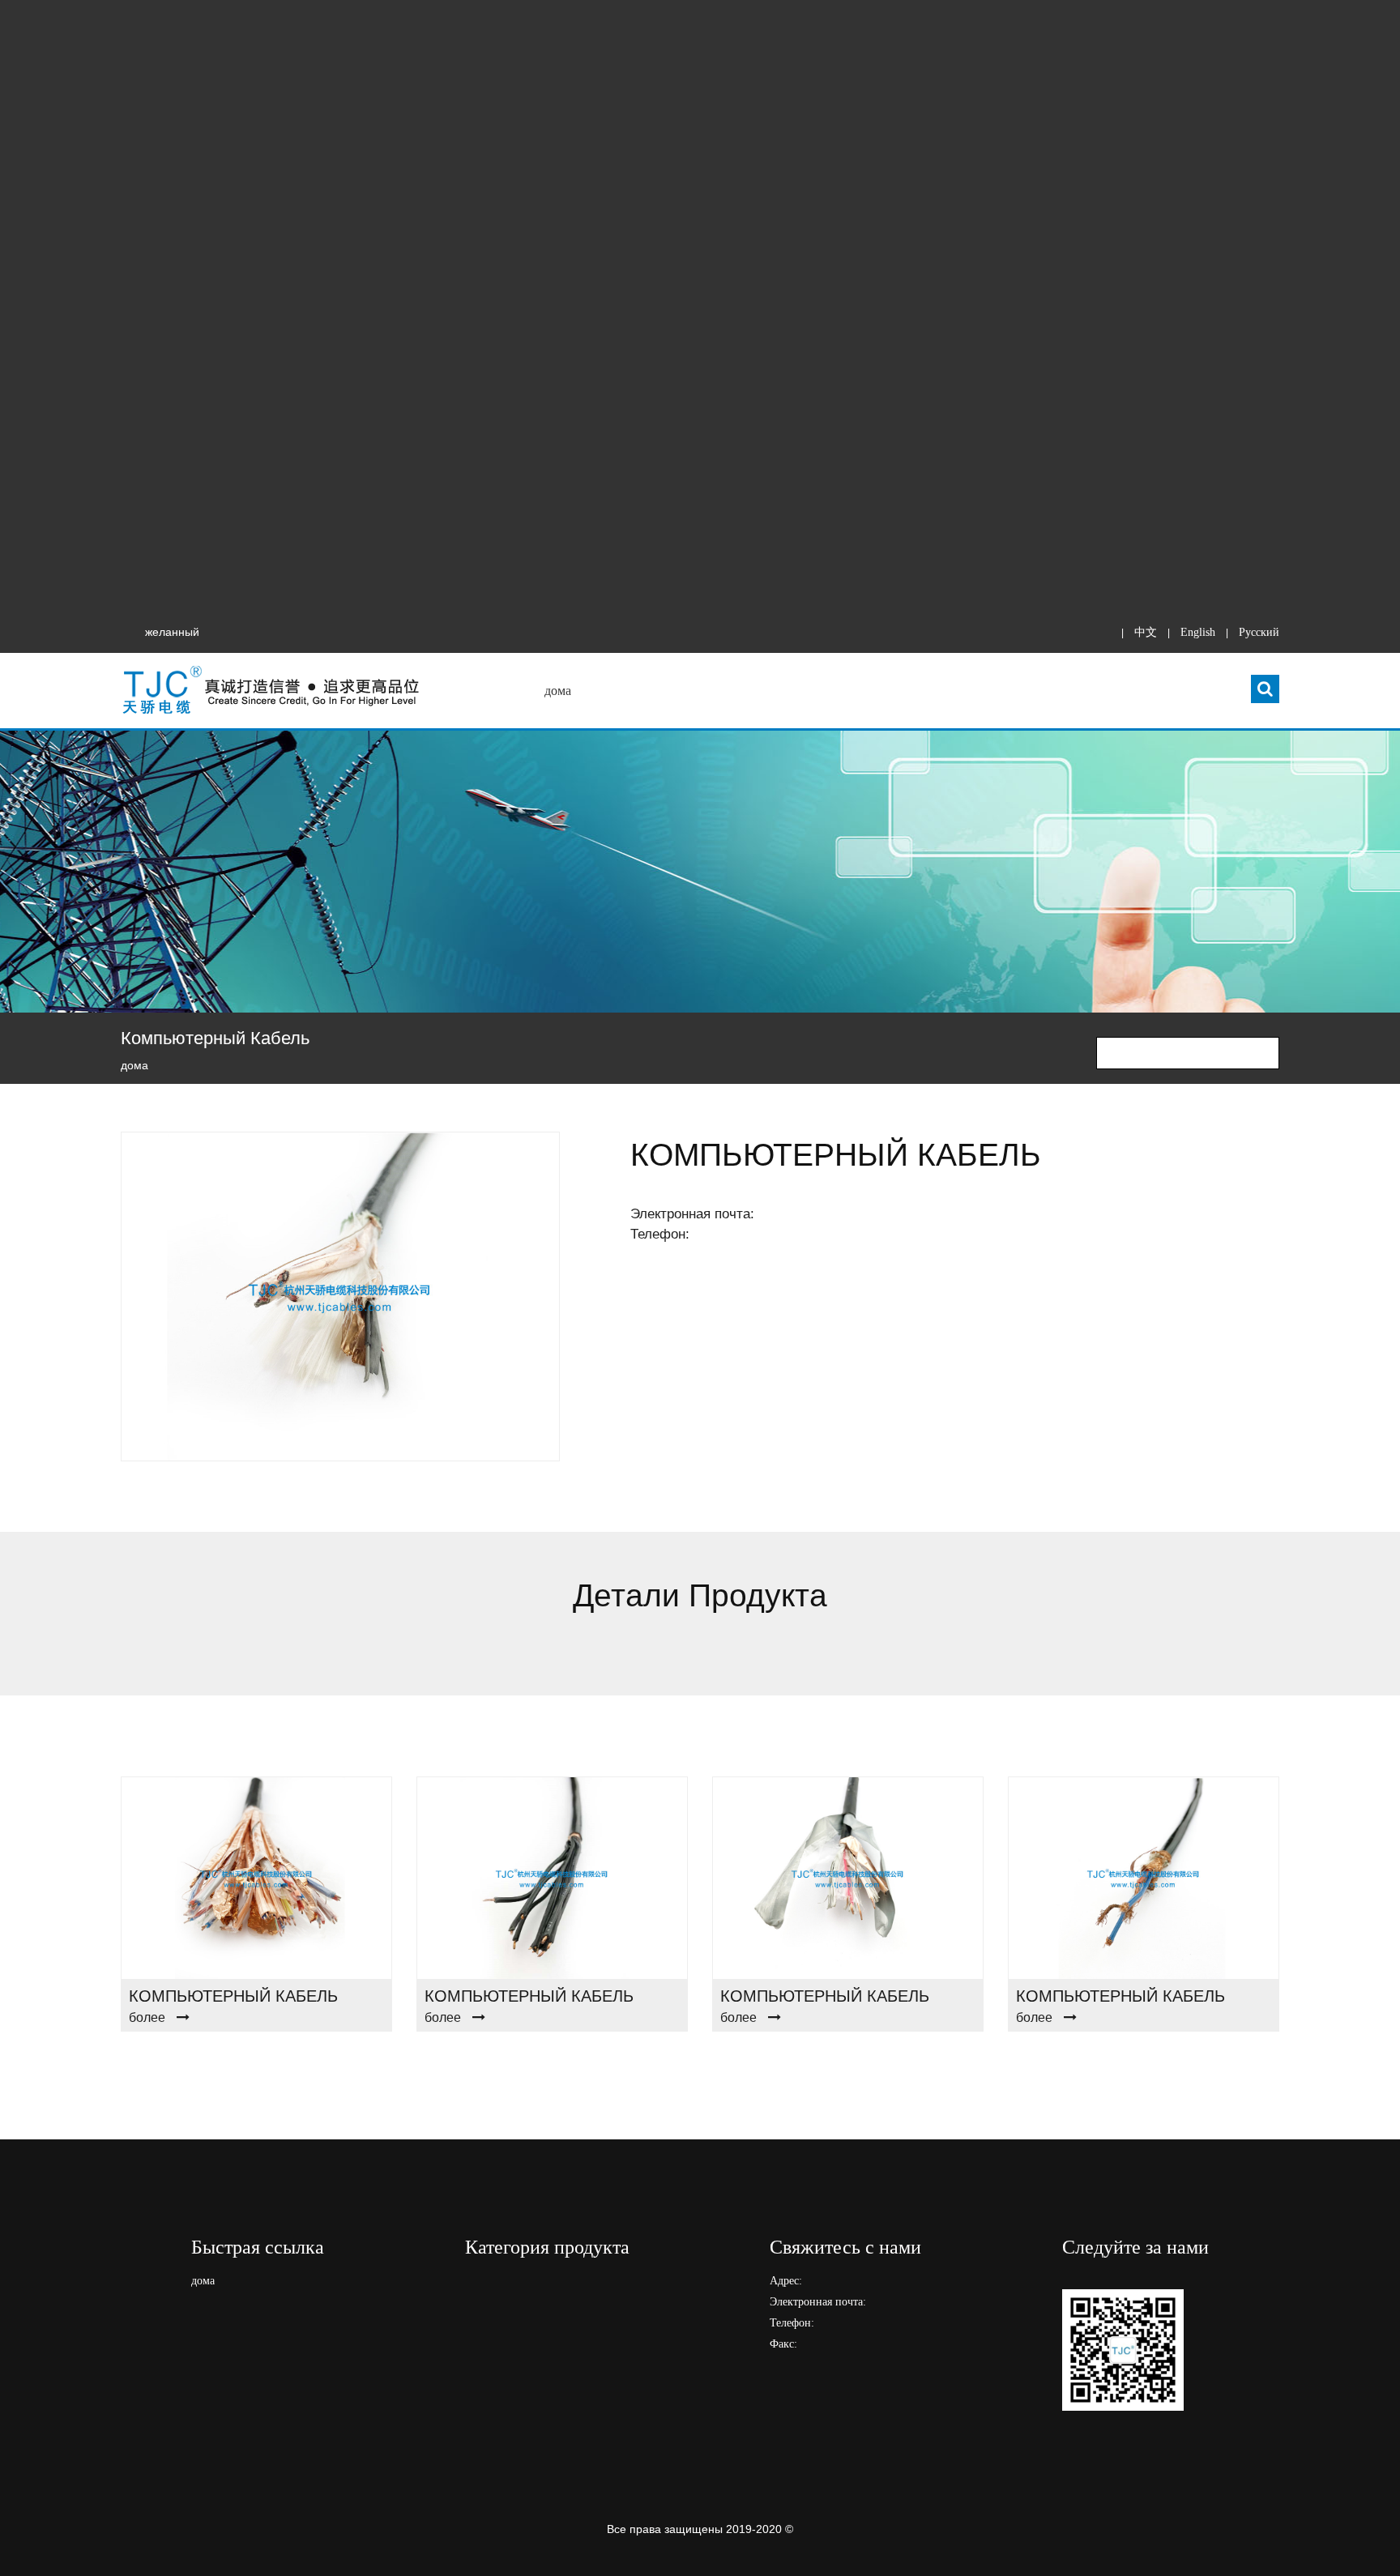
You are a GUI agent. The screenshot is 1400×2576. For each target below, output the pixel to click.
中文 (1146, 632)
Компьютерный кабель (233, 1996)
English (1198, 632)
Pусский (1259, 632)
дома (558, 691)
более (147, 2017)
